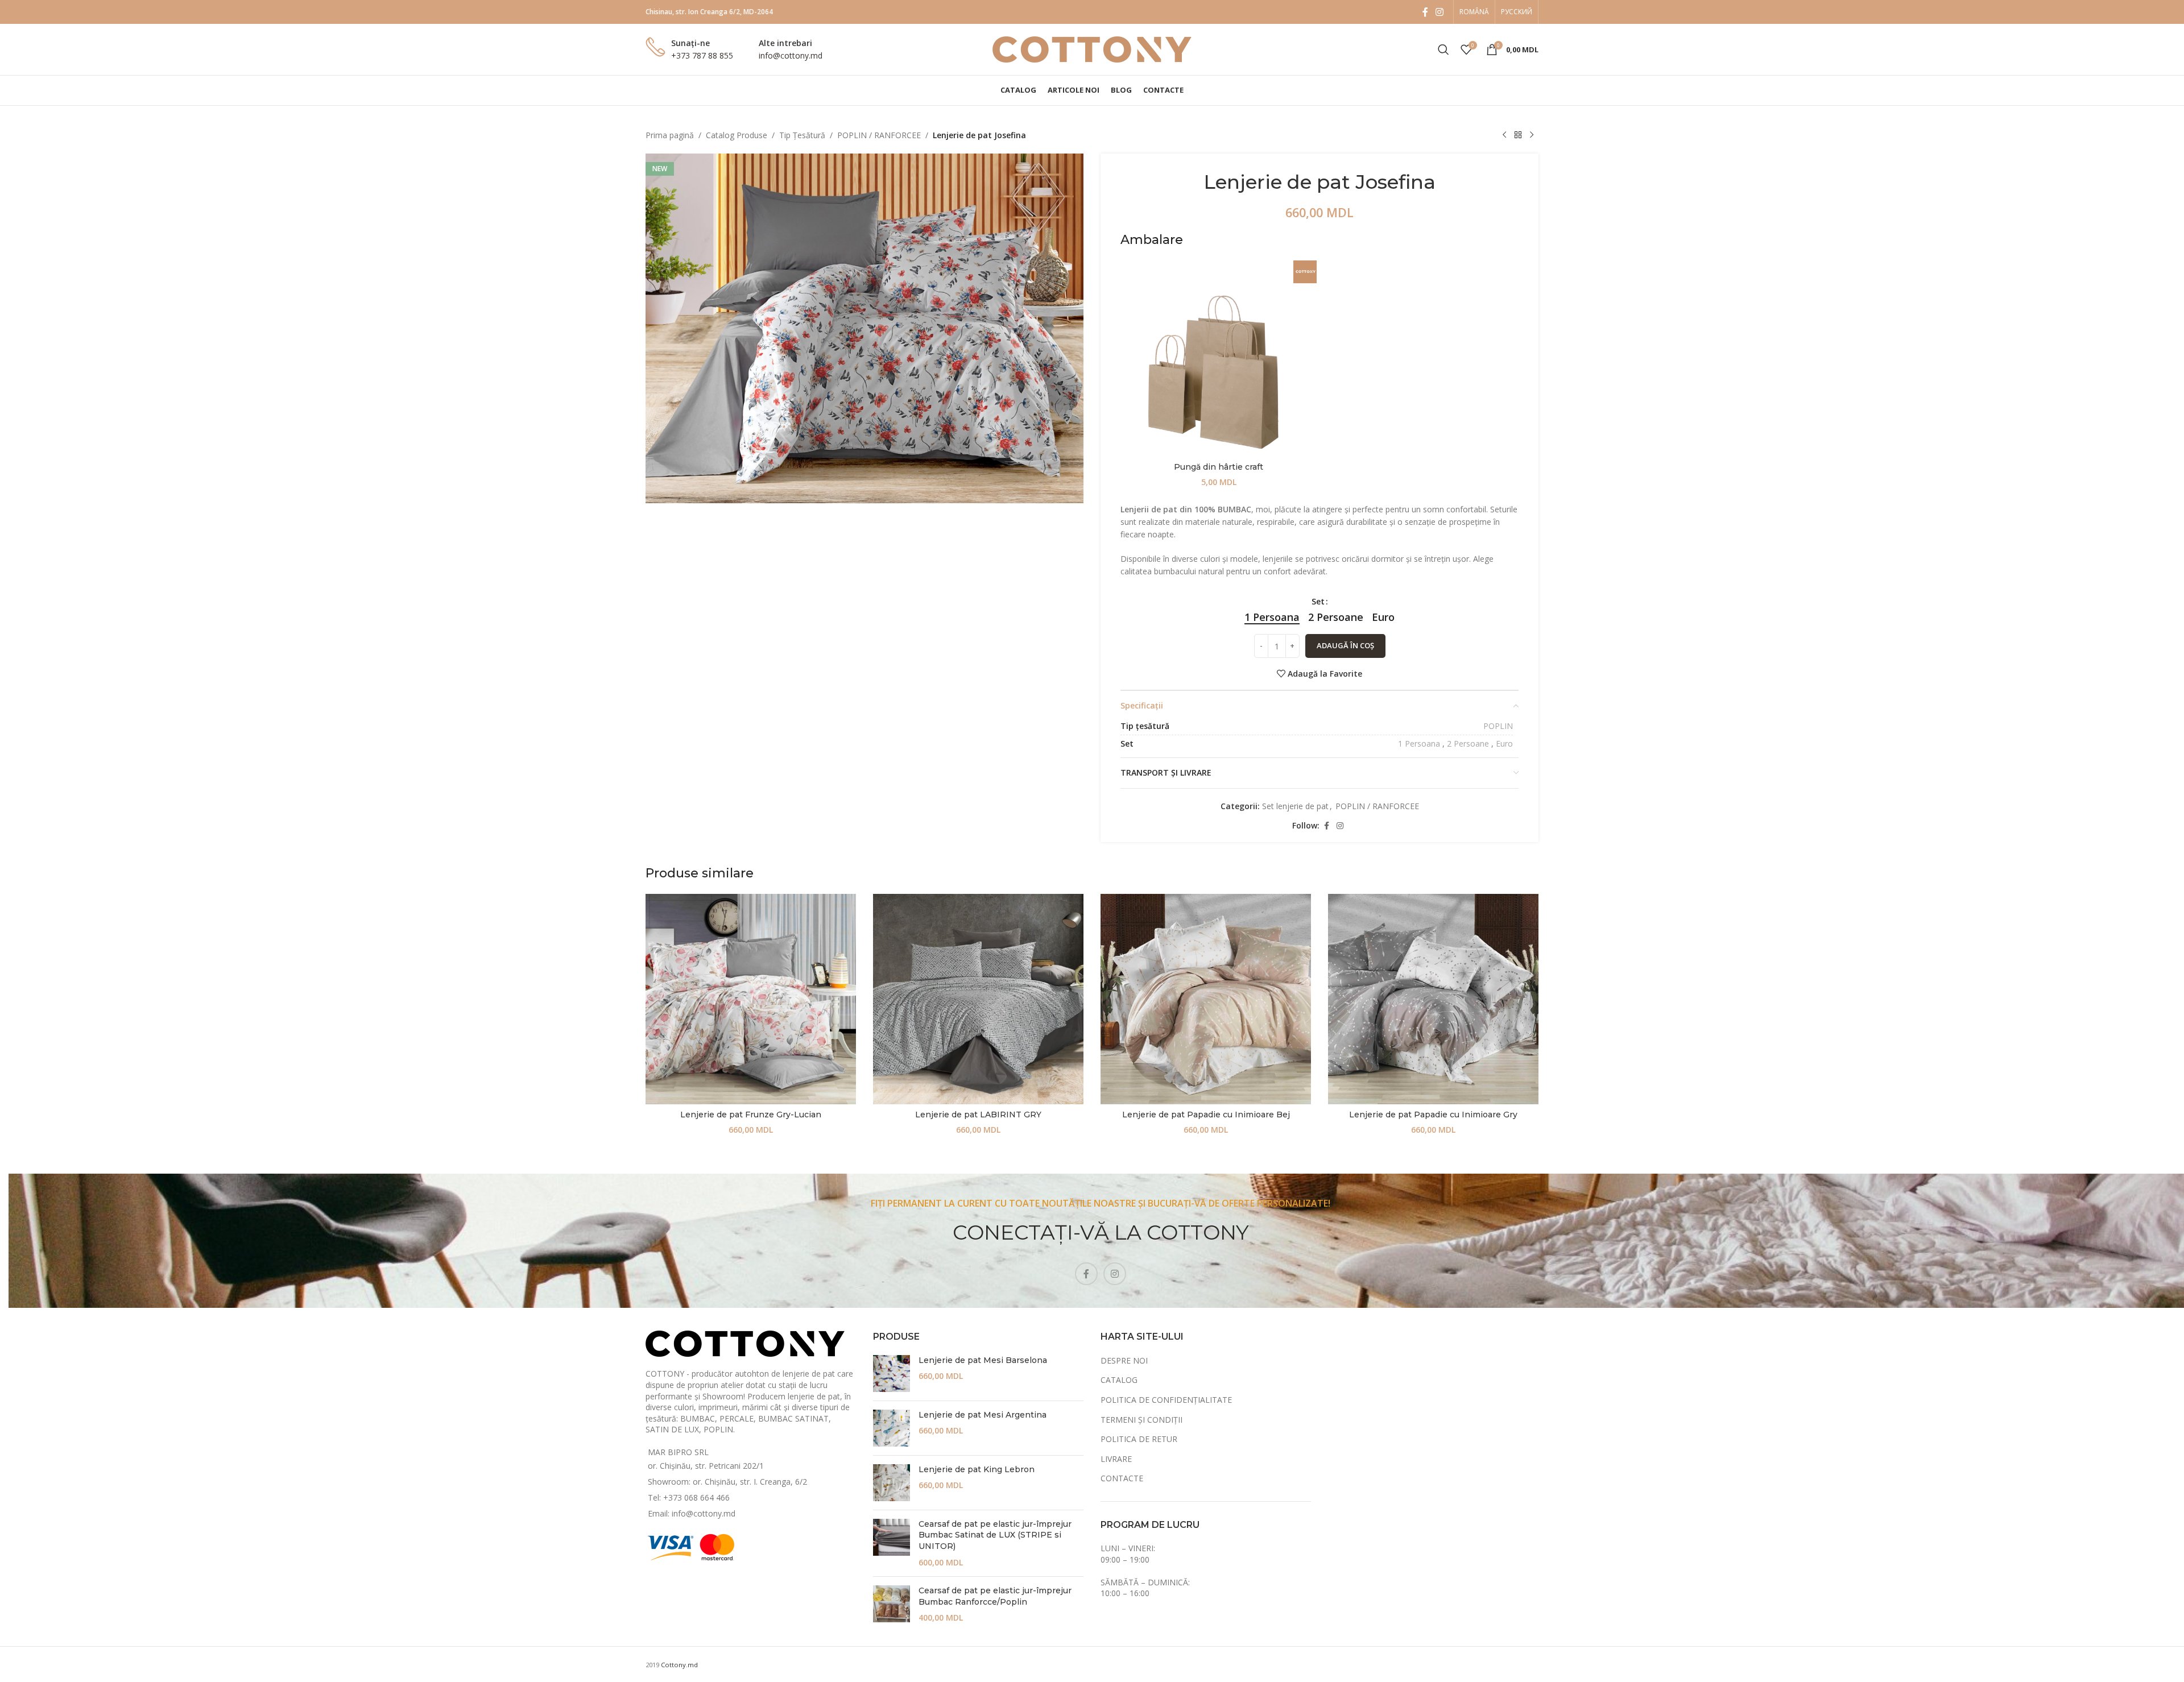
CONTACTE (1122, 1478)
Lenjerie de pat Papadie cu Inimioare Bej (1206, 1115)
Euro (1504, 743)
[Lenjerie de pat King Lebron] (892, 1483)
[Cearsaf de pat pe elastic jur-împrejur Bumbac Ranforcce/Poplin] (892, 1604)
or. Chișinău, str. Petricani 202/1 (706, 1466)
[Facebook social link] (1425, 12)
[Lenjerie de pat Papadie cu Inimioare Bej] (1206, 999)
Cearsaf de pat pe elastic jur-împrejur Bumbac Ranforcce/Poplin (995, 1596)
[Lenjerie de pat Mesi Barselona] (892, 1374)
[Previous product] (1504, 135)
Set (1318, 601)
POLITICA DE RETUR (1139, 1439)
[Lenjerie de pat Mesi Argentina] (892, 1428)
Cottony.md (679, 1665)
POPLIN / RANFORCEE (879, 135)
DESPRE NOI (1124, 1360)
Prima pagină (670, 135)
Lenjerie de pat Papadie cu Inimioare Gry (1433, 1115)
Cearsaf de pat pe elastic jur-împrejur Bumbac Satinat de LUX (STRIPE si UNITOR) (995, 1535)
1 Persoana (1419, 743)
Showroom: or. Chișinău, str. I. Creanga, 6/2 (727, 1482)
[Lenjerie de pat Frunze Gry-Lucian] (751, 999)
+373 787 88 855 (702, 55)
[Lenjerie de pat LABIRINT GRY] (978, 999)
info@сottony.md (791, 55)
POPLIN (1498, 726)
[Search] (1443, 49)
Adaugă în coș (1345, 645)
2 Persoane (1468, 743)
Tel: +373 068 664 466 (689, 1497)
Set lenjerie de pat (1295, 806)
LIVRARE (1116, 1459)
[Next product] (1532, 135)
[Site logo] (1092, 49)
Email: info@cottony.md (692, 1513)
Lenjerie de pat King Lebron (977, 1469)
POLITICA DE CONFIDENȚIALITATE (1166, 1400)
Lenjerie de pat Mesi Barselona (983, 1360)
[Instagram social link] (1440, 12)
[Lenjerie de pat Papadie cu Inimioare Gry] (1433, 999)
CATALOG (1119, 1380)
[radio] (1272, 617)
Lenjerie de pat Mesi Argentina (983, 1415)
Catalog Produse (737, 135)
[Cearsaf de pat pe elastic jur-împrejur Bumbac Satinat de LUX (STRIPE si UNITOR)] (892, 1543)
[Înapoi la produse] (1518, 135)
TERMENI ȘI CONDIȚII (1141, 1420)
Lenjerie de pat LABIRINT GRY (978, 1115)
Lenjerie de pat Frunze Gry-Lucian (751, 1115)
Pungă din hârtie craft (1219, 467)
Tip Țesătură (802, 135)
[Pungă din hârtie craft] (1219, 359)
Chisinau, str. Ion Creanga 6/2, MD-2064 (709, 12)
